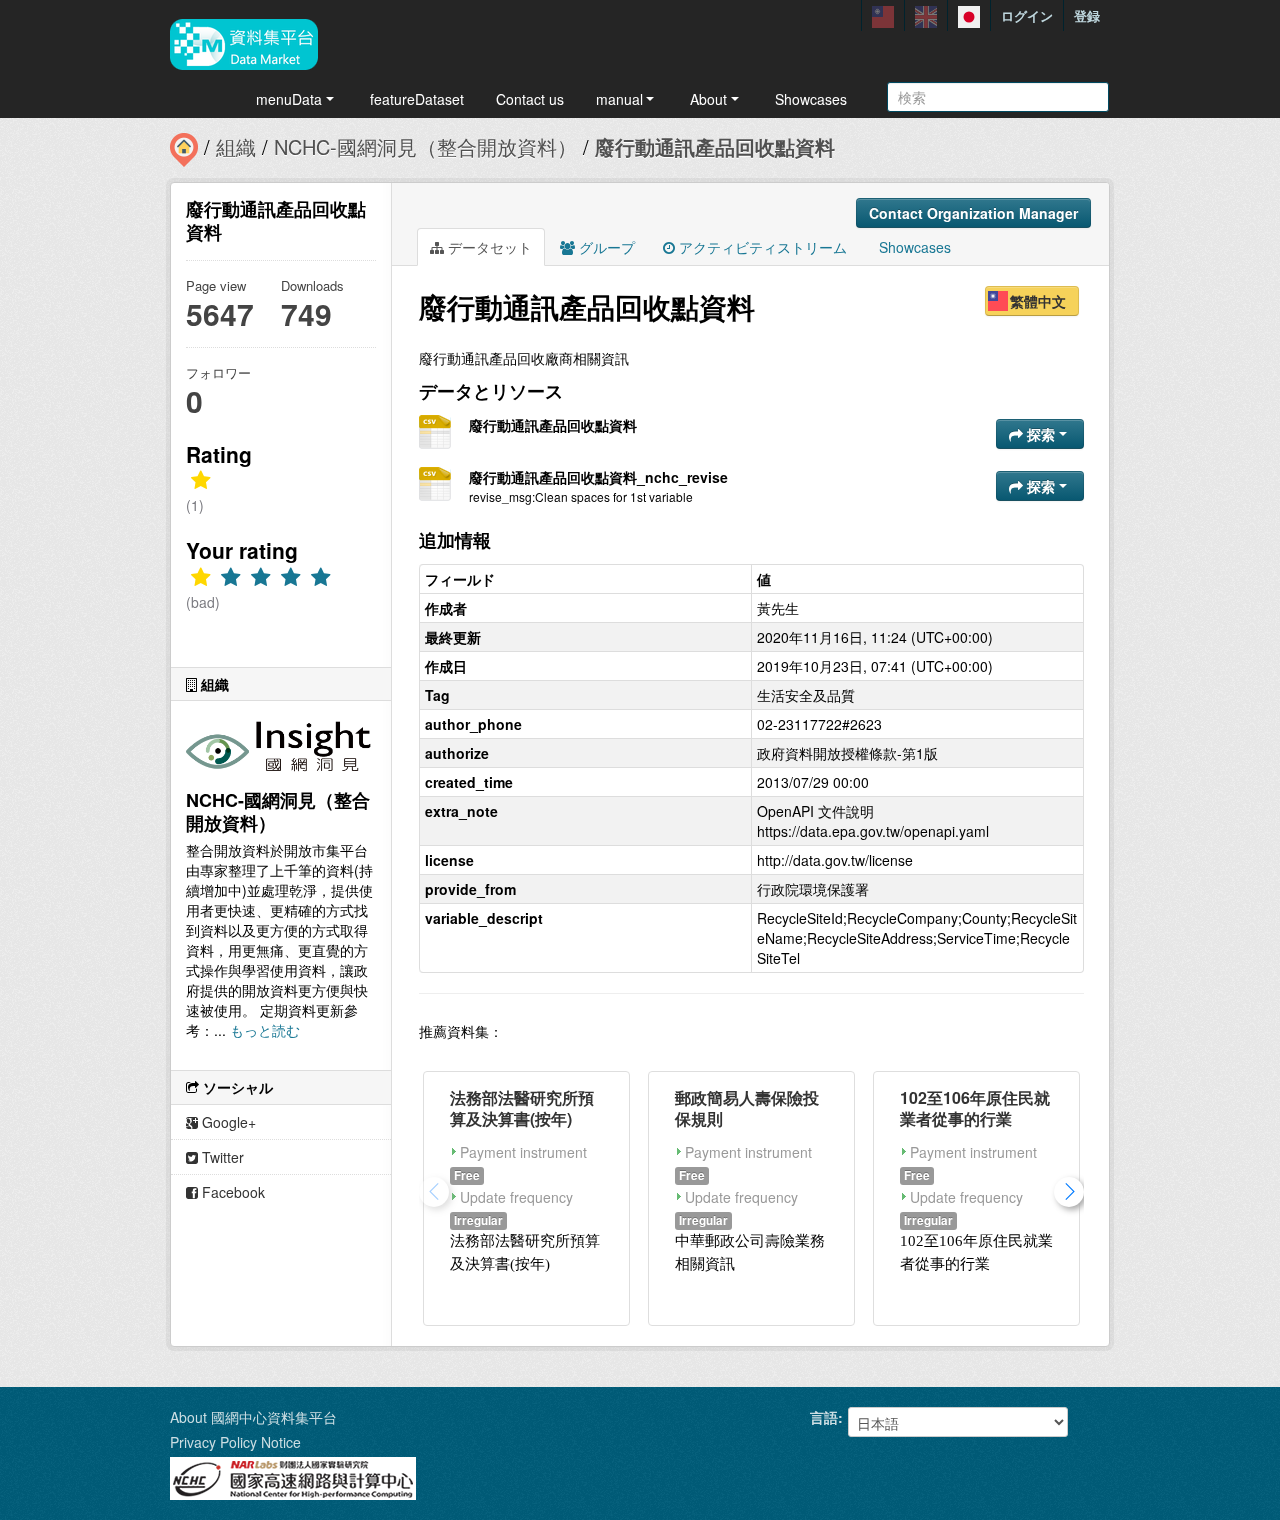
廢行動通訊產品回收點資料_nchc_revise (598, 477)
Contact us (530, 99)
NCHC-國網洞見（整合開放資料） (425, 146)
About (708, 99)
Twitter (221, 1157)
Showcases (811, 99)
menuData (289, 99)
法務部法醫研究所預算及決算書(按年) (522, 1108)
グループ (605, 247)
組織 (236, 146)
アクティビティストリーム (761, 247)
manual (619, 99)
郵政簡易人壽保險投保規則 (747, 1108)
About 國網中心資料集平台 (253, 1417)
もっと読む (265, 1030)
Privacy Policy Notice (235, 1442)
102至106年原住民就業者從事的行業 (975, 1108)
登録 (1087, 15)
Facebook (231, 1192)
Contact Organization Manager (973, 213)
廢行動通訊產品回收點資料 (715, 146)
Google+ (227, 1122)
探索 (1041, 434)
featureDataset (417, 99)
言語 (824, 1417)
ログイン (1027, 15)
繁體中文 (1038, 301)
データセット (488, 247)
